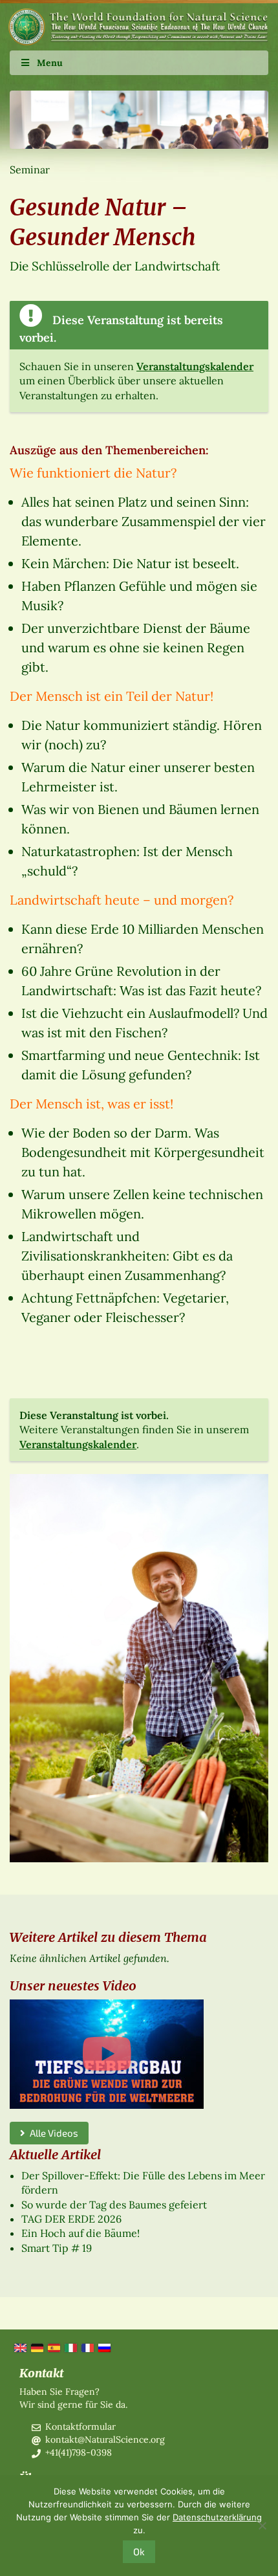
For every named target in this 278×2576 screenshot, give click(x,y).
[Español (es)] (53, 2347)
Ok (139, 2551)
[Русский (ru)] (103, 2347)
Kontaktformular (80, 2427)
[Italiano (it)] (70, 2347)
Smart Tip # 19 (57, 2248)
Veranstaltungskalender (195, 366)
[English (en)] (19, 2347)
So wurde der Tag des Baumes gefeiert (114, 2205)
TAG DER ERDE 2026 (71, 2219)
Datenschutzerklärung (217, 2517)
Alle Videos (52, 2133)
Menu (50, 63)
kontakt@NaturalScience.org (105, 2439)
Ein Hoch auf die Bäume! (80, 2233)
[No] (262, 2526)
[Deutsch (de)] (36, 2347)
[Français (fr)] (87, 2347)
